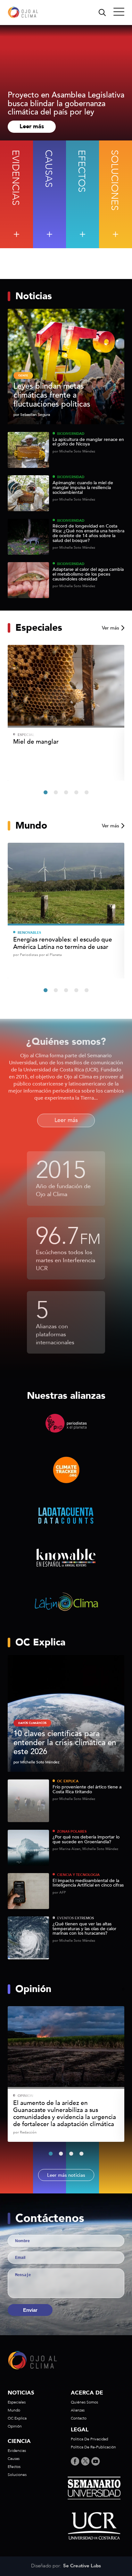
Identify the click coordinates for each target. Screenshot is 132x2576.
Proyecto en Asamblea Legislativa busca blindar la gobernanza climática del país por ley (66, 104)
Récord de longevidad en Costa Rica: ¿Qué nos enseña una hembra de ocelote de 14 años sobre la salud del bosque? (88, 533)
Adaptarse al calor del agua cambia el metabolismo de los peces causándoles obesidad (88, 574)
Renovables (29, 933)
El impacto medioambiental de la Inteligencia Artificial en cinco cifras (88, 1883)
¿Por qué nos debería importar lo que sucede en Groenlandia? (86, 1840)
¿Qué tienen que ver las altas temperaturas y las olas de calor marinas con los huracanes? (84, 1929)
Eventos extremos (75, 1918)
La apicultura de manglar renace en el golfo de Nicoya (88, 442)
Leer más (32, 127)
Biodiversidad (71, 434)
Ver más (111, 628)
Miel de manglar (36, 742)
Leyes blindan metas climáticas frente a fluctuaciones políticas (52, 395)
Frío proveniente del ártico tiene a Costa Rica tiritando (87, 1790)
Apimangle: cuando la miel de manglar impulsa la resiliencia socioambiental (83, 488)
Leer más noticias (66, 2175)
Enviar (30, 2310)
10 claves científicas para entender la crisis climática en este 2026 (65, 1743)
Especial (26, 735)
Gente (23, 376)
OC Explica (68, 1781)
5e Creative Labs (82, 2566)
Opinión (25, 2096)
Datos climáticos (32, 1723)
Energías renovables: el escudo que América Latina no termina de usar (63, 943)
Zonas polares (72, 1832)
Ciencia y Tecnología (78, 1875)
